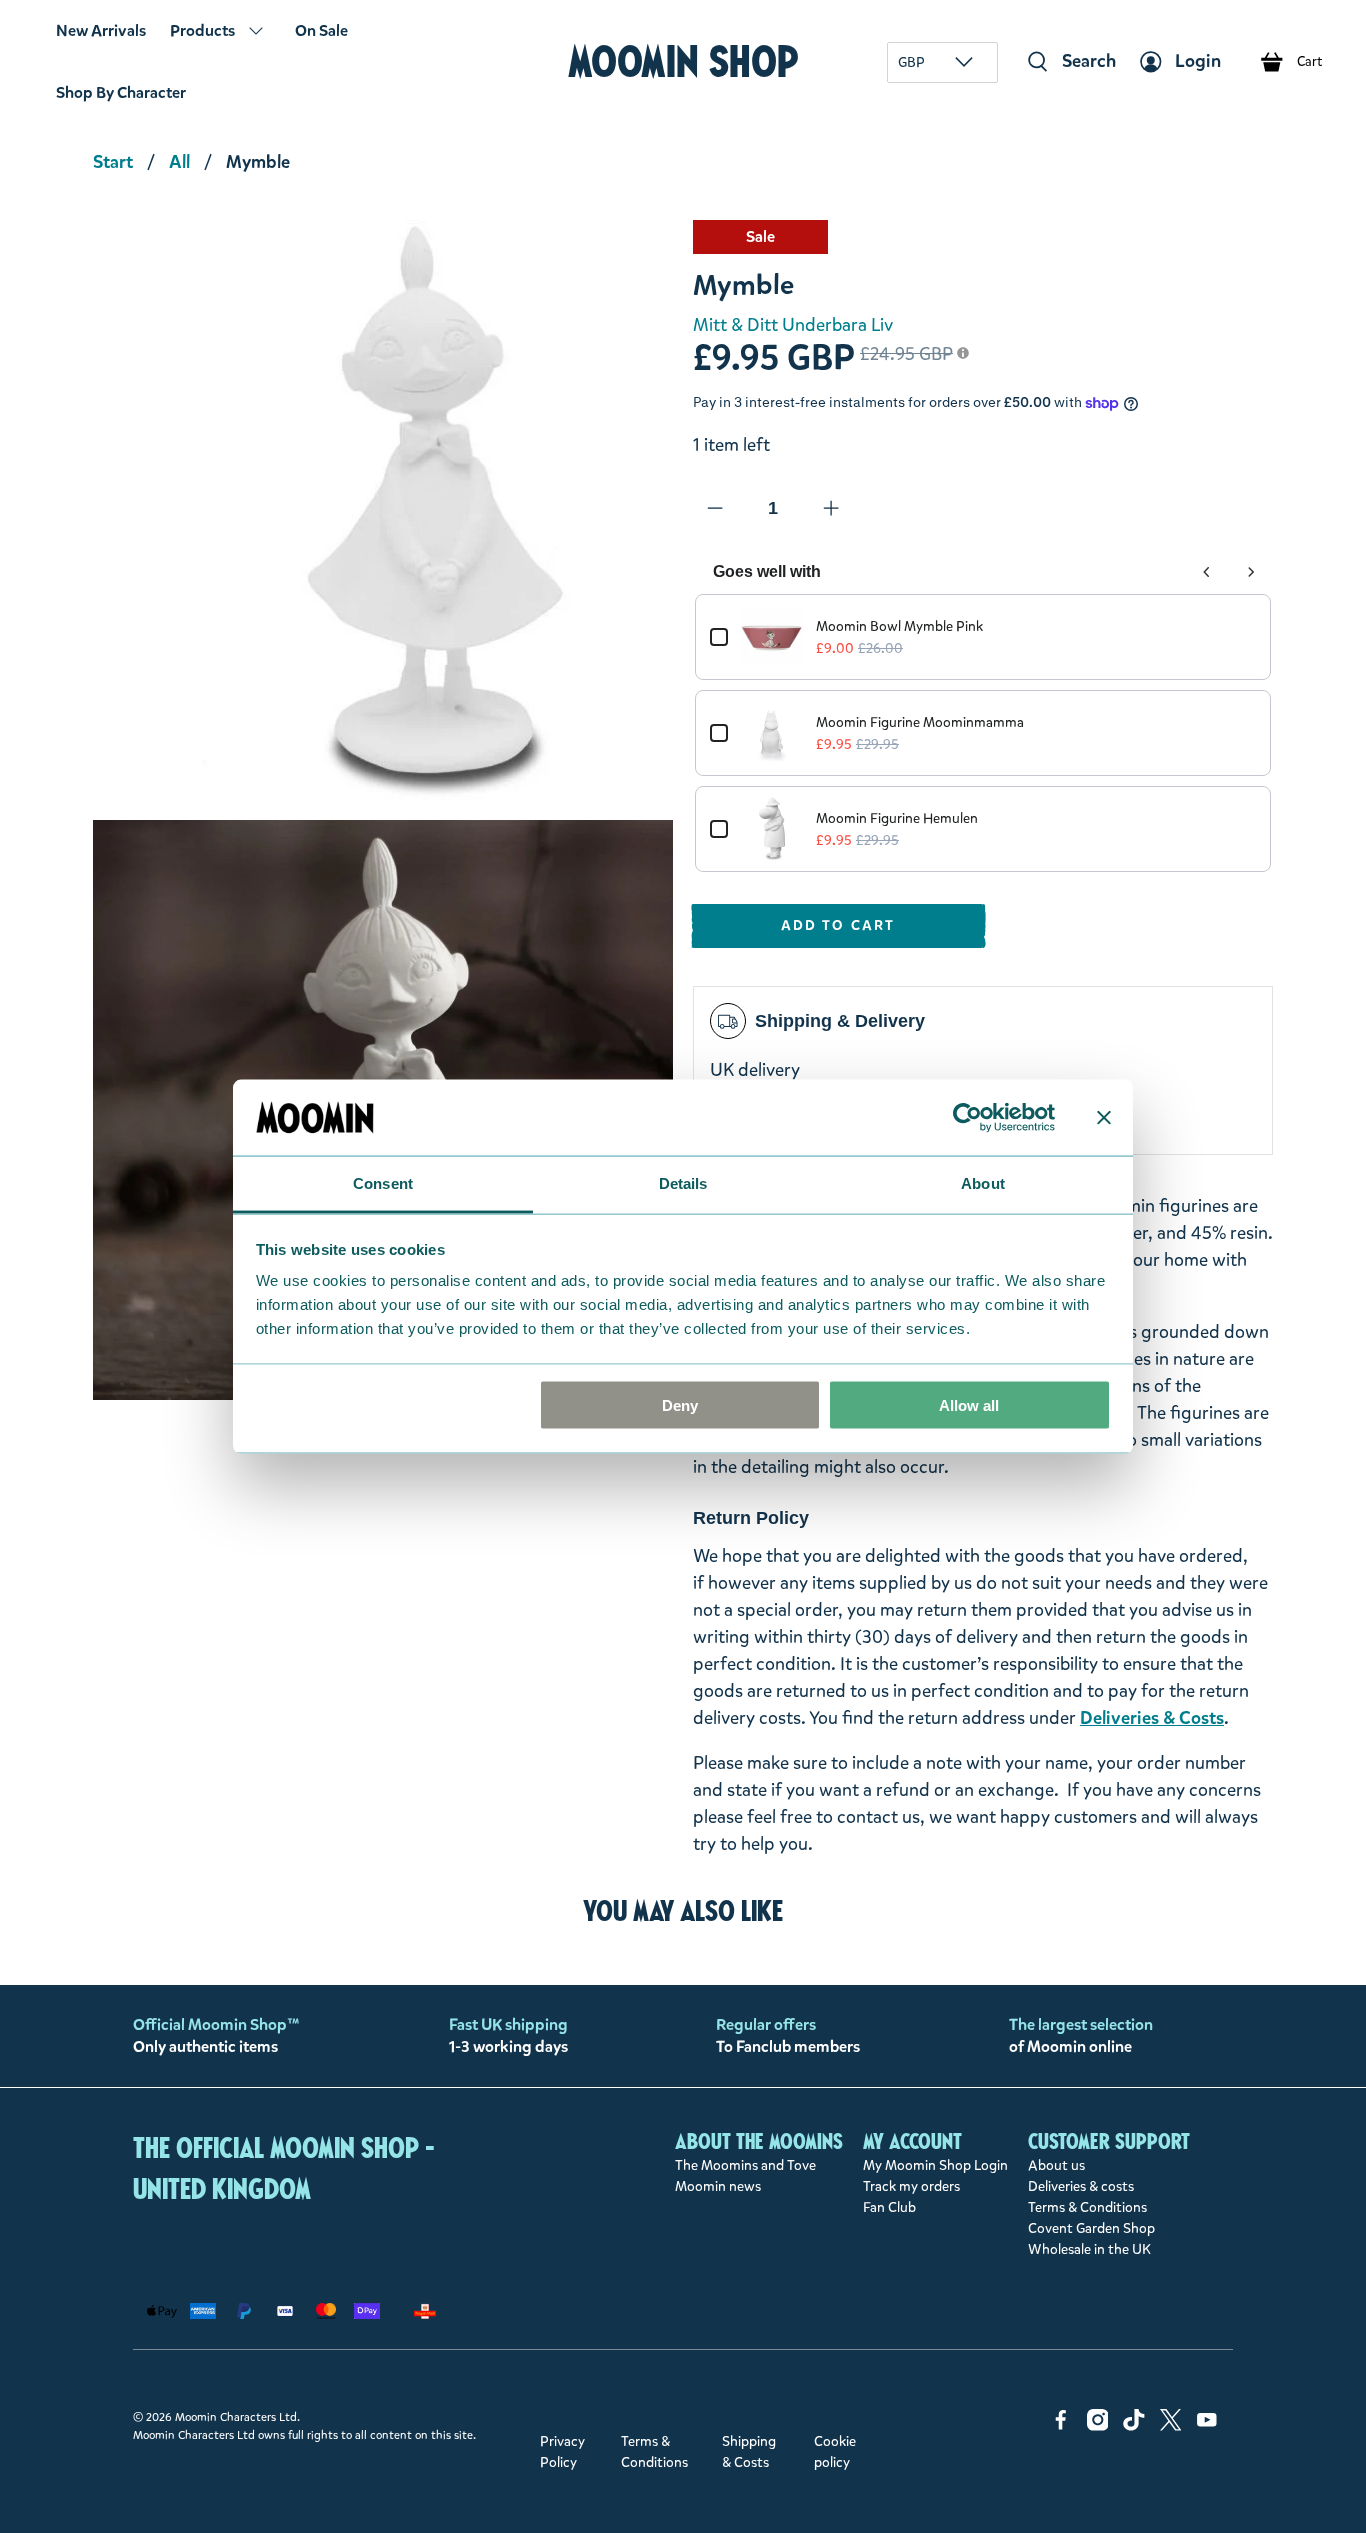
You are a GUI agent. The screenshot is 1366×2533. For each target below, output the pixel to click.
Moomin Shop (683, 61)
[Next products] (1251, 572)
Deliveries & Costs (1152, 1718)
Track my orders (911, 2186)
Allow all (969, 1404)
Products (202, 30)
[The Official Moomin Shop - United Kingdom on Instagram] (1098, 2426)
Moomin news (718, 2186)
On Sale (321, 30)
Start (113, 162)
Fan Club (889, 2207)
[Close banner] (1104, 1117)
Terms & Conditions (1087, 2207)
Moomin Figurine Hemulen (897, 818)
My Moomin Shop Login (935, 2165)
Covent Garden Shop (1091, 2228)
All (179, 162)
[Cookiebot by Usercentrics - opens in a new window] (967, 1117)
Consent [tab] (383, 1183)
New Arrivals (101, 30)
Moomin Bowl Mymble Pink (899, 626)
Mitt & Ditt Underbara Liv (793, 325)
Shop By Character (121, 92)
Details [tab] (683, 1183)
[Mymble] (383, 510)
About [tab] (983, 1183)
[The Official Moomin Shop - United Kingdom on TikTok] (1134, 2426)
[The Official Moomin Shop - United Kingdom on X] (1171, 2426)
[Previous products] (1207, 572)
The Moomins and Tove (745, 2165)
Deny (680, 1404)
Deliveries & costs (1081, 2186)
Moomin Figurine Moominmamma (920, 722)
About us (1056, 2165)
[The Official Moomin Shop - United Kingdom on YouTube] (1207, 2426)
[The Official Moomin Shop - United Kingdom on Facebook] (1061, 2426)
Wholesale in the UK (1089, 2249)
